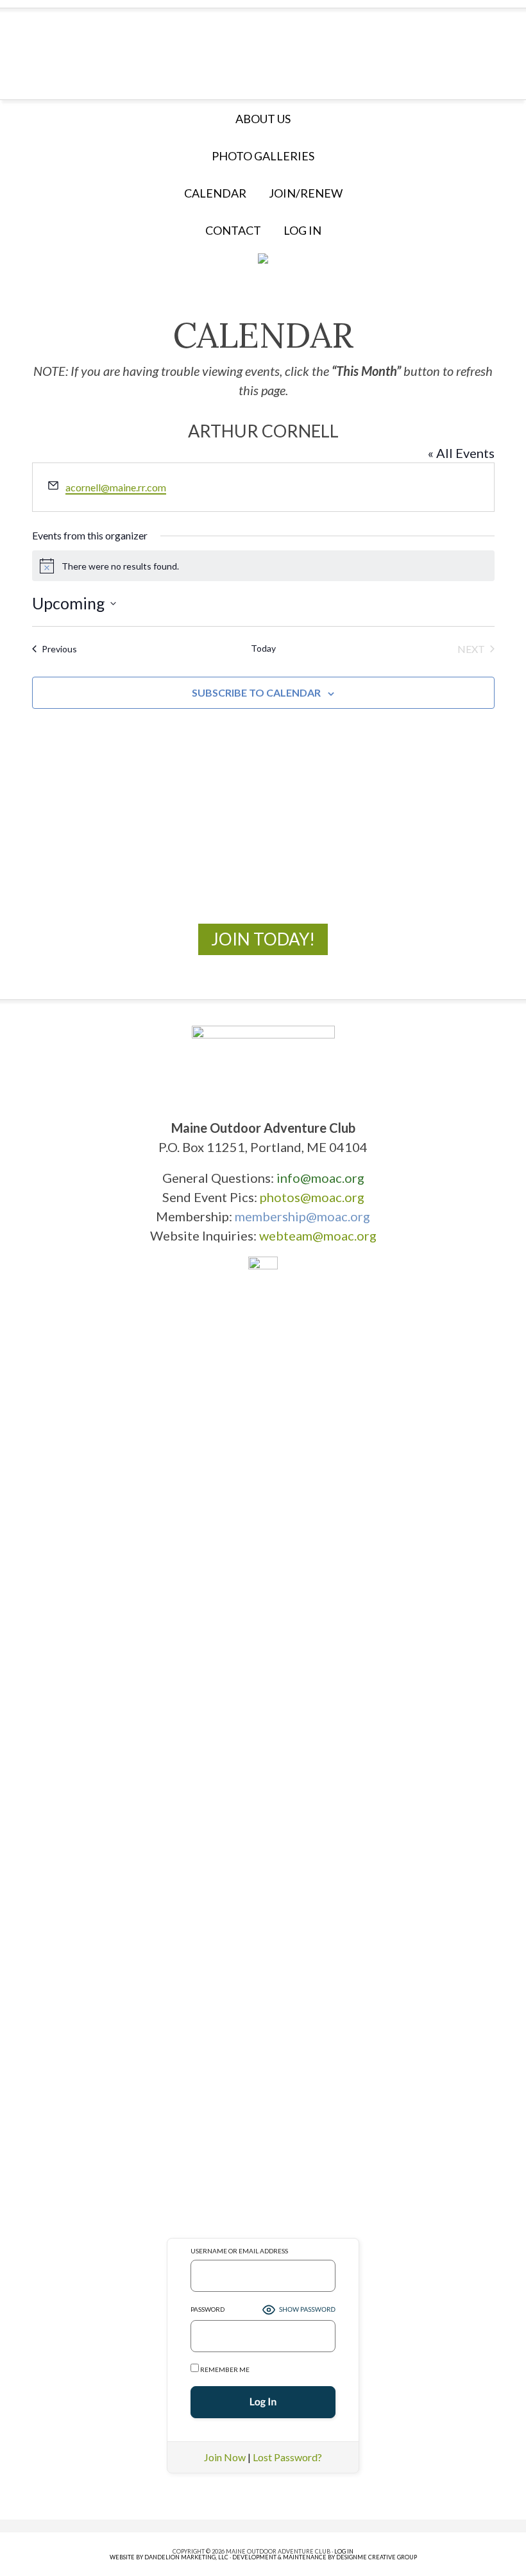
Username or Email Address (239, 2251)
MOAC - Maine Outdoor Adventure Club (263, 50)
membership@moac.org (302, 1216)
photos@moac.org (312, 1197)
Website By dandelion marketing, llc (169, 2557)
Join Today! (263, 939)
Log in (302, 230)
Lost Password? (287, 2457)
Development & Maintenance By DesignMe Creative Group (325, 2557)
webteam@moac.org (318, 1235)
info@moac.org (320, 1178)
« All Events (461, 453)
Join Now (225, 2457)
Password (208, 2309)
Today (263, 648)
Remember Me (224, 2369)
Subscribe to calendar (256, 692)
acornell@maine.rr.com (116, 487)
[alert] (263, 566)
